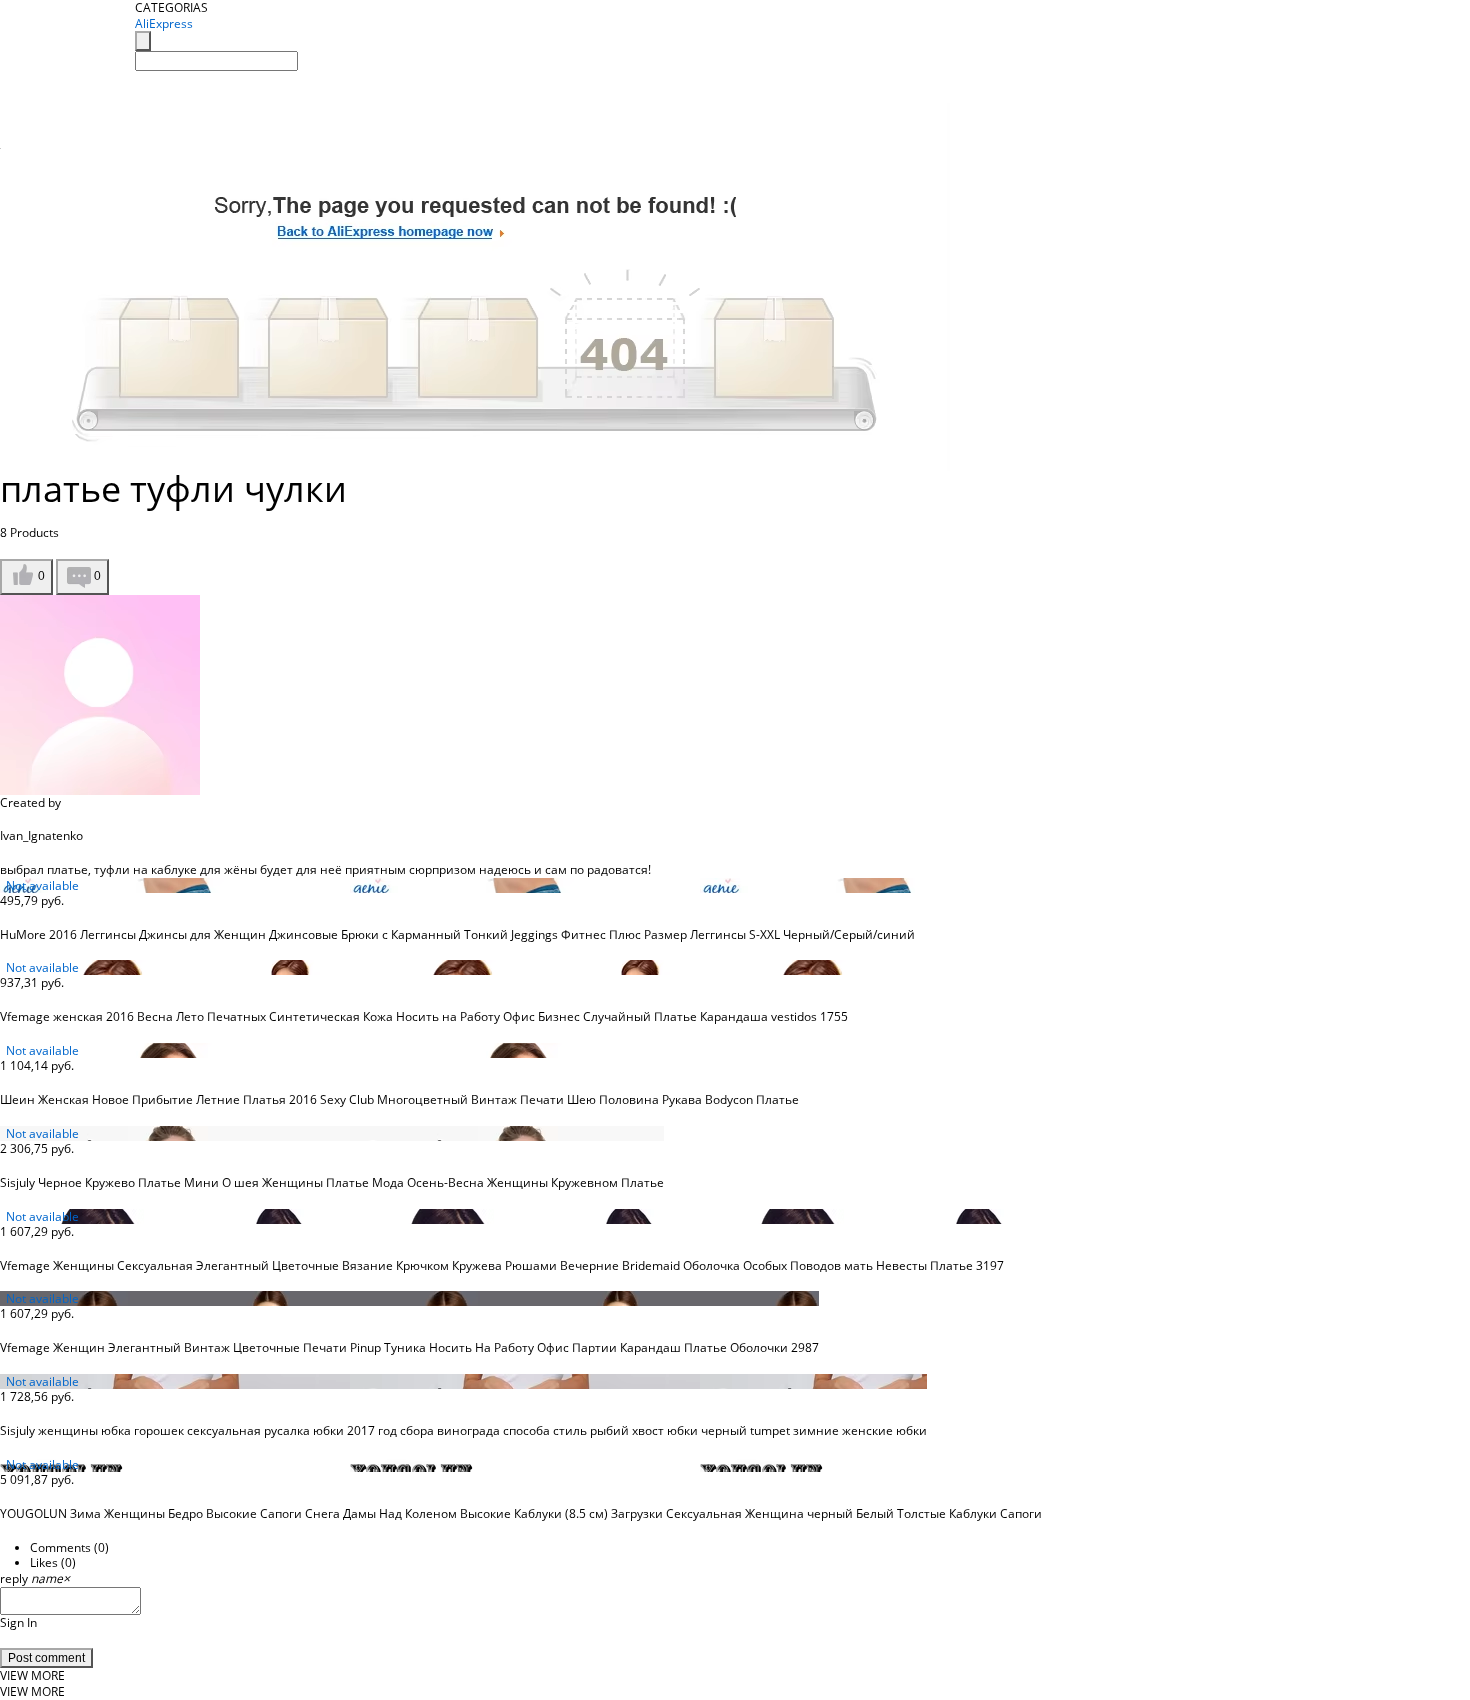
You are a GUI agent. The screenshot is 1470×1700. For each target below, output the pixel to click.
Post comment (46, 1658)
